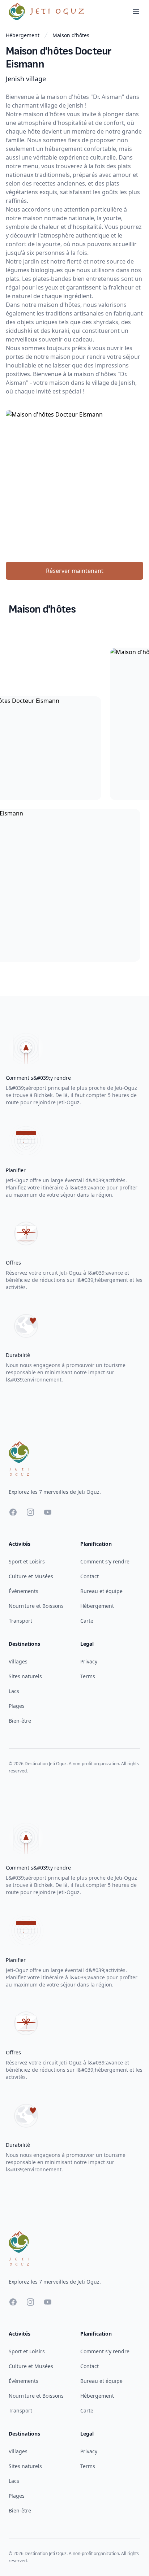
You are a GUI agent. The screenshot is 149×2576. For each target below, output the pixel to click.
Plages (17, 1706)
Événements (24, 1591)
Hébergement (23, 35)
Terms (88, 1676)
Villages (18, 1661)
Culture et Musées (31, 1576)
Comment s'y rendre (105, 1561)
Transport (20, 1621)
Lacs (14, 1691)
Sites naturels (25, 1676)
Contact (90, 1576)
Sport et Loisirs (27, 1561)
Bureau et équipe (101, 1591)
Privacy (89, 1661)
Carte (87, 1621)
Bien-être (20, 1721)
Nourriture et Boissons (36, 1606)
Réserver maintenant (75, 571)
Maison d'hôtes (71, 35)
